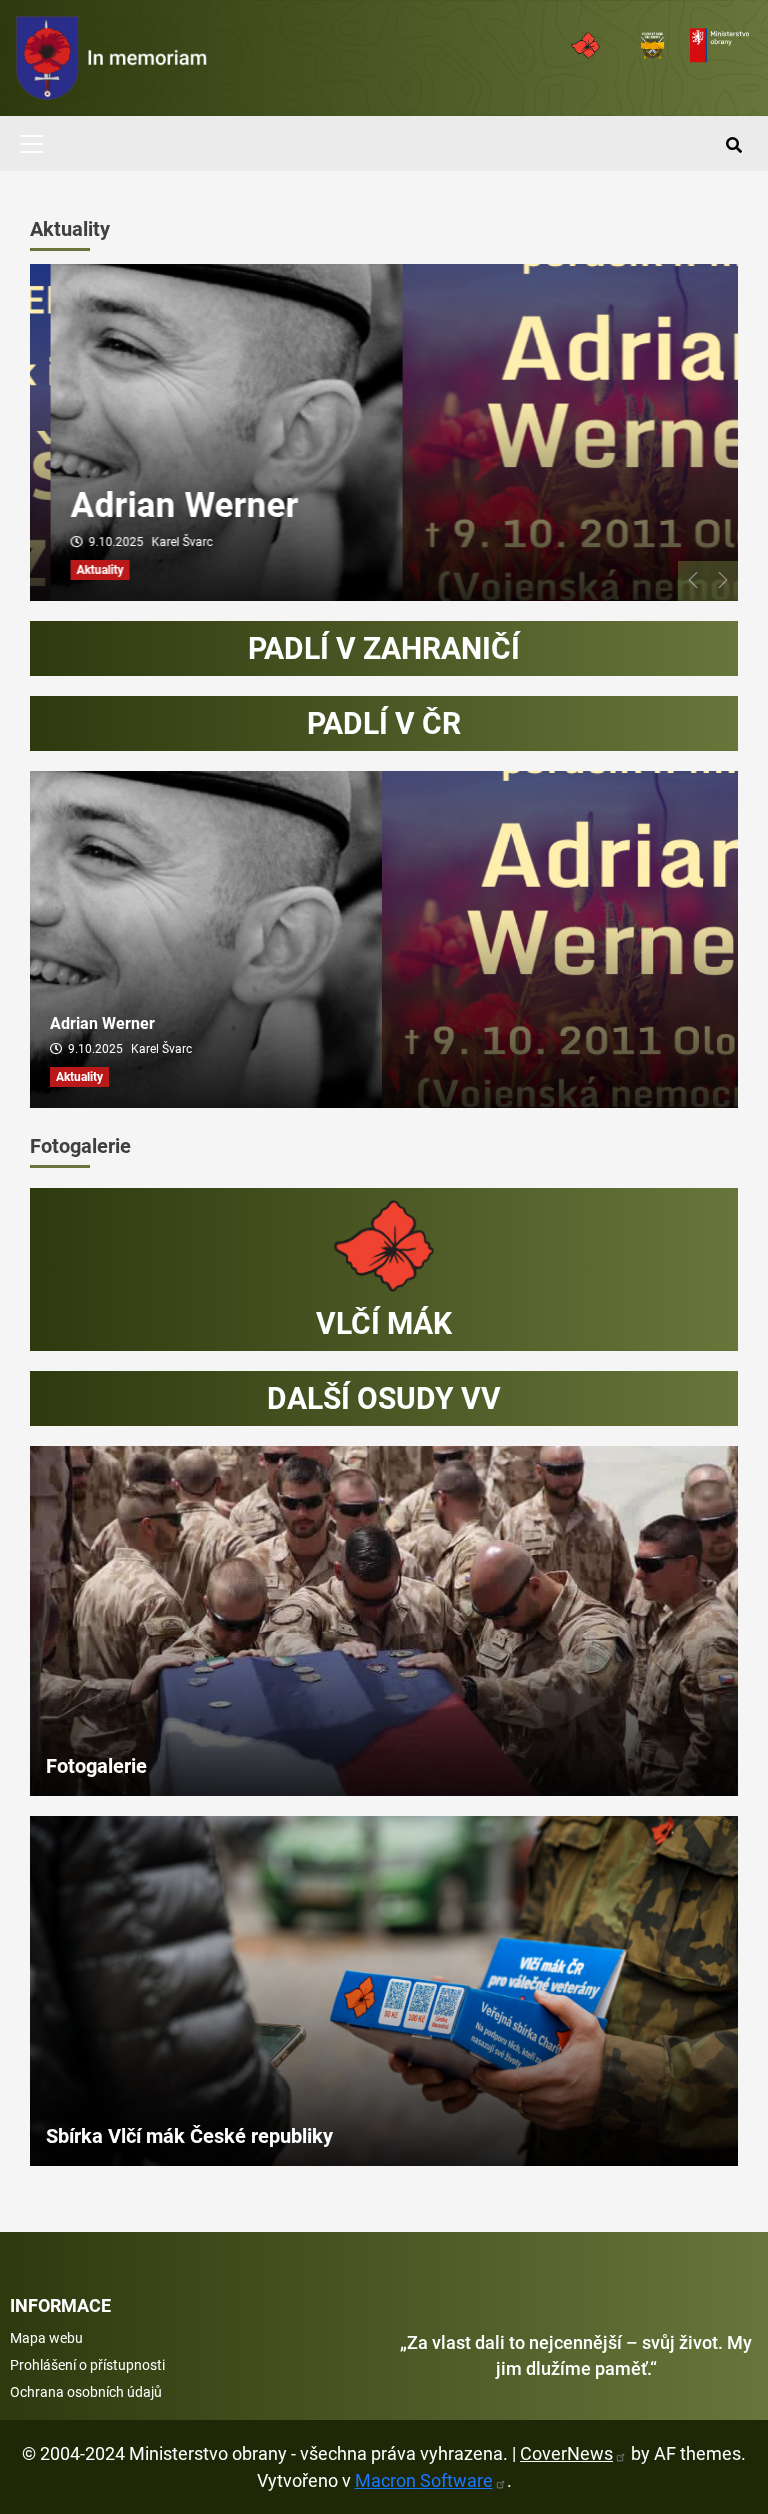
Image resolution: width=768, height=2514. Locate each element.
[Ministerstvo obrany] (655, 45)
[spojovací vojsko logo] (112, 58)
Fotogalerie (80, 1146)
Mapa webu (46, 2338)
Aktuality (70, 229)
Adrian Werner (164, 505)
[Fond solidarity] (588, 45)
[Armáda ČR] (722, 45)
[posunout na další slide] (723, 581)
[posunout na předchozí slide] (693, 581)
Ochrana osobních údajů (86, 2392)
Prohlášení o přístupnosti (87, 2365)
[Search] (733, 146)
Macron (424, 2480)
